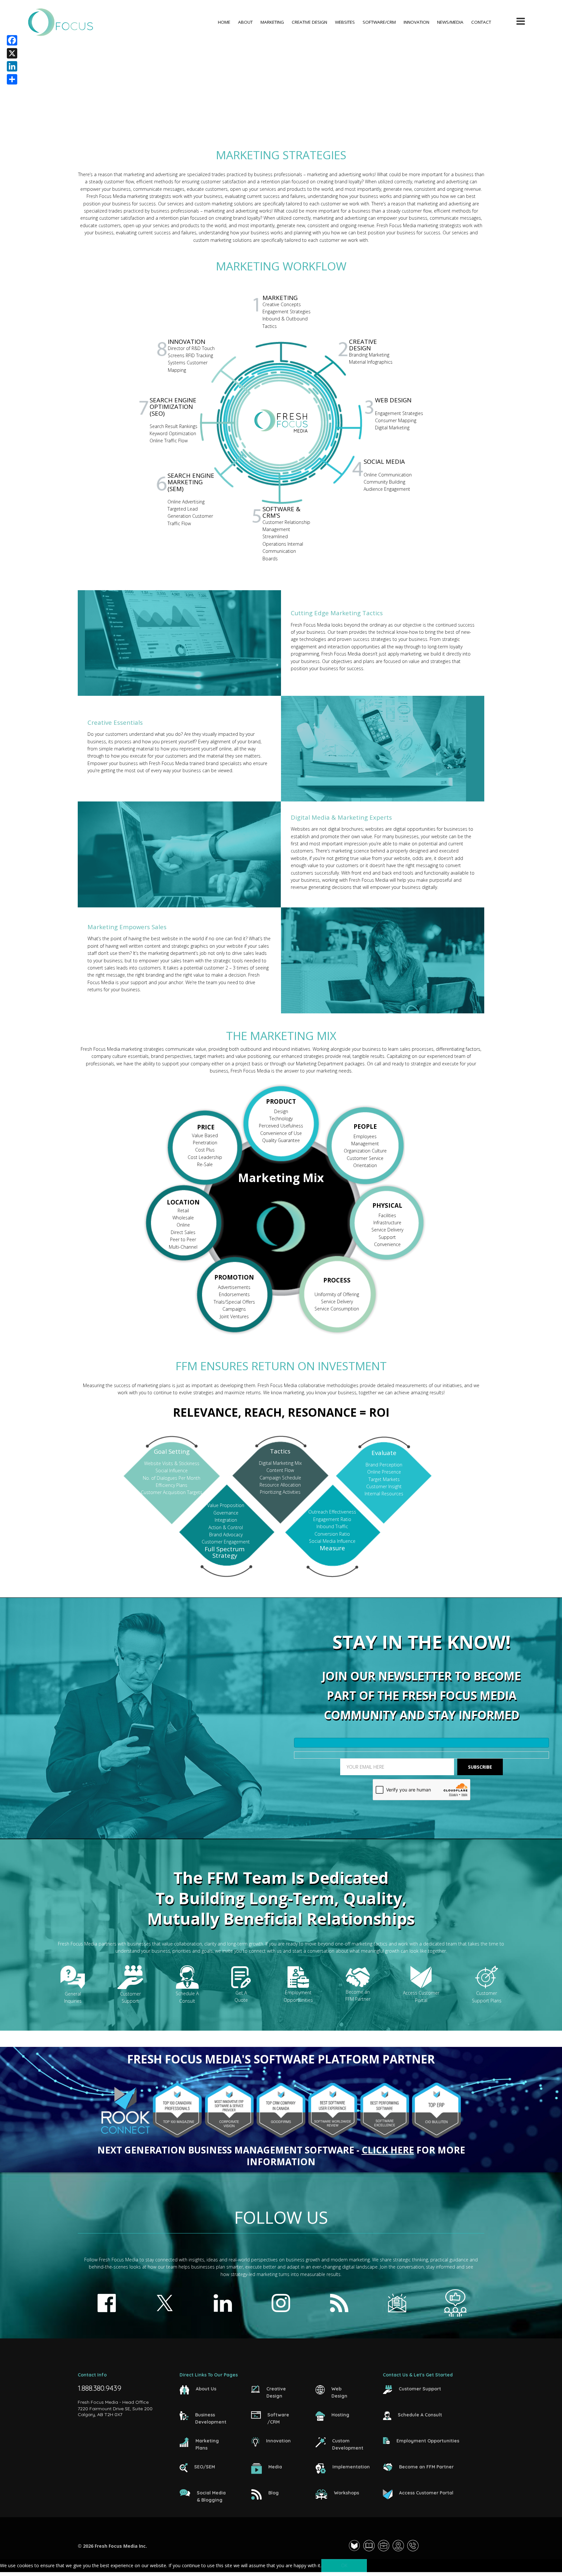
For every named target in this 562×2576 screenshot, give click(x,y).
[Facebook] (12, 40)
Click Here (388, 2150)
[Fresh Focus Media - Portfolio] (385, 2546)
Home (224, 22)
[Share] (12, 79)
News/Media (450, 22)
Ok (344, 2565)
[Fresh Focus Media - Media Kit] (371, 2546)
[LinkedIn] (12, 66)
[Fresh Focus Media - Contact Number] (415, 2546)
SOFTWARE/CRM (379, 22)
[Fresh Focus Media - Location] (400, 2546)
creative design (309, 22)
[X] (12, 53)
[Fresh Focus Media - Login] (356, 2546)
